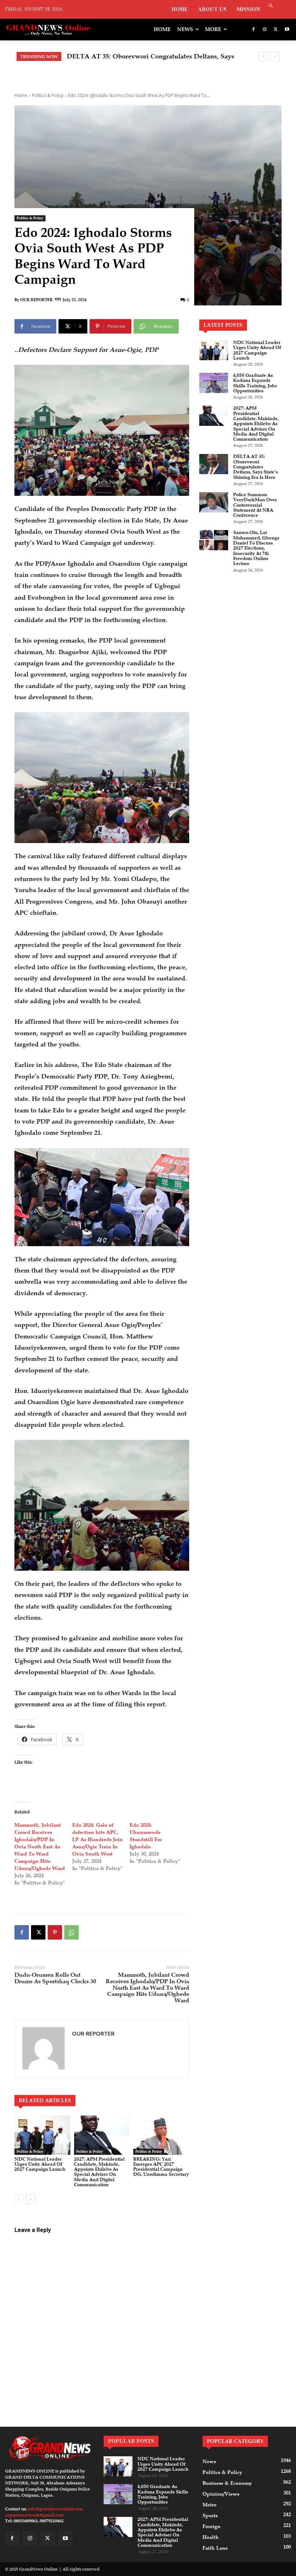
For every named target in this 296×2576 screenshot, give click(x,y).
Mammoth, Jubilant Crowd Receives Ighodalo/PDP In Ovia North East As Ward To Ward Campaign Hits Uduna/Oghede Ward (40, 1847)
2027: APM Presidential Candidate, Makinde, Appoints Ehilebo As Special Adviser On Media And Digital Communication (99, 2172)
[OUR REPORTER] (43, 2048)
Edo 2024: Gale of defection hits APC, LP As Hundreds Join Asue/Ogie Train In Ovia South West (97, 1840)
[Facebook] (254, 30)
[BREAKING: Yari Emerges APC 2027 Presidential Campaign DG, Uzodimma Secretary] (161, 2135)
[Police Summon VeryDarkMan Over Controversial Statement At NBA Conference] (214, 502)
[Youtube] (287, 30)
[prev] (263, 56)
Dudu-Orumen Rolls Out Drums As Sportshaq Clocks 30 (55, 1978)
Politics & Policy (48, 95)
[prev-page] (19, 2199)
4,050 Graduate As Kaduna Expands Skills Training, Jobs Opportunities (255, 383)
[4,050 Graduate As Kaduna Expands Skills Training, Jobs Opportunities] (214, 383)
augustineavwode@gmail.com (34, 2515)
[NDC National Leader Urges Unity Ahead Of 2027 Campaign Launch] (42, 2135)
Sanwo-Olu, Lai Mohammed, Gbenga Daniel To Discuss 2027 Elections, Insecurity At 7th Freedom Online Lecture (256, 548)
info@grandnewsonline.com (55, 2509)
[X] (276, 30)
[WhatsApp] (71, 1932)
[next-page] (31, 2199)
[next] (275, 56)
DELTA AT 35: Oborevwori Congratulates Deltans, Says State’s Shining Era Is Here (256, 467)
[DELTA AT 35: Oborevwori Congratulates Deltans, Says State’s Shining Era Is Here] (214, 464)
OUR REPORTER (36, 300)
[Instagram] (265, 30)
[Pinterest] (55, 1932)
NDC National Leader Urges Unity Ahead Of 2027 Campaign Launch (40, 2164)
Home (21, 95)
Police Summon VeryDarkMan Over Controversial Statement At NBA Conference (255, 505)
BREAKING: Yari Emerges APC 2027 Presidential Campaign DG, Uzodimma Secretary (161, 2167)
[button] (271, 6)
